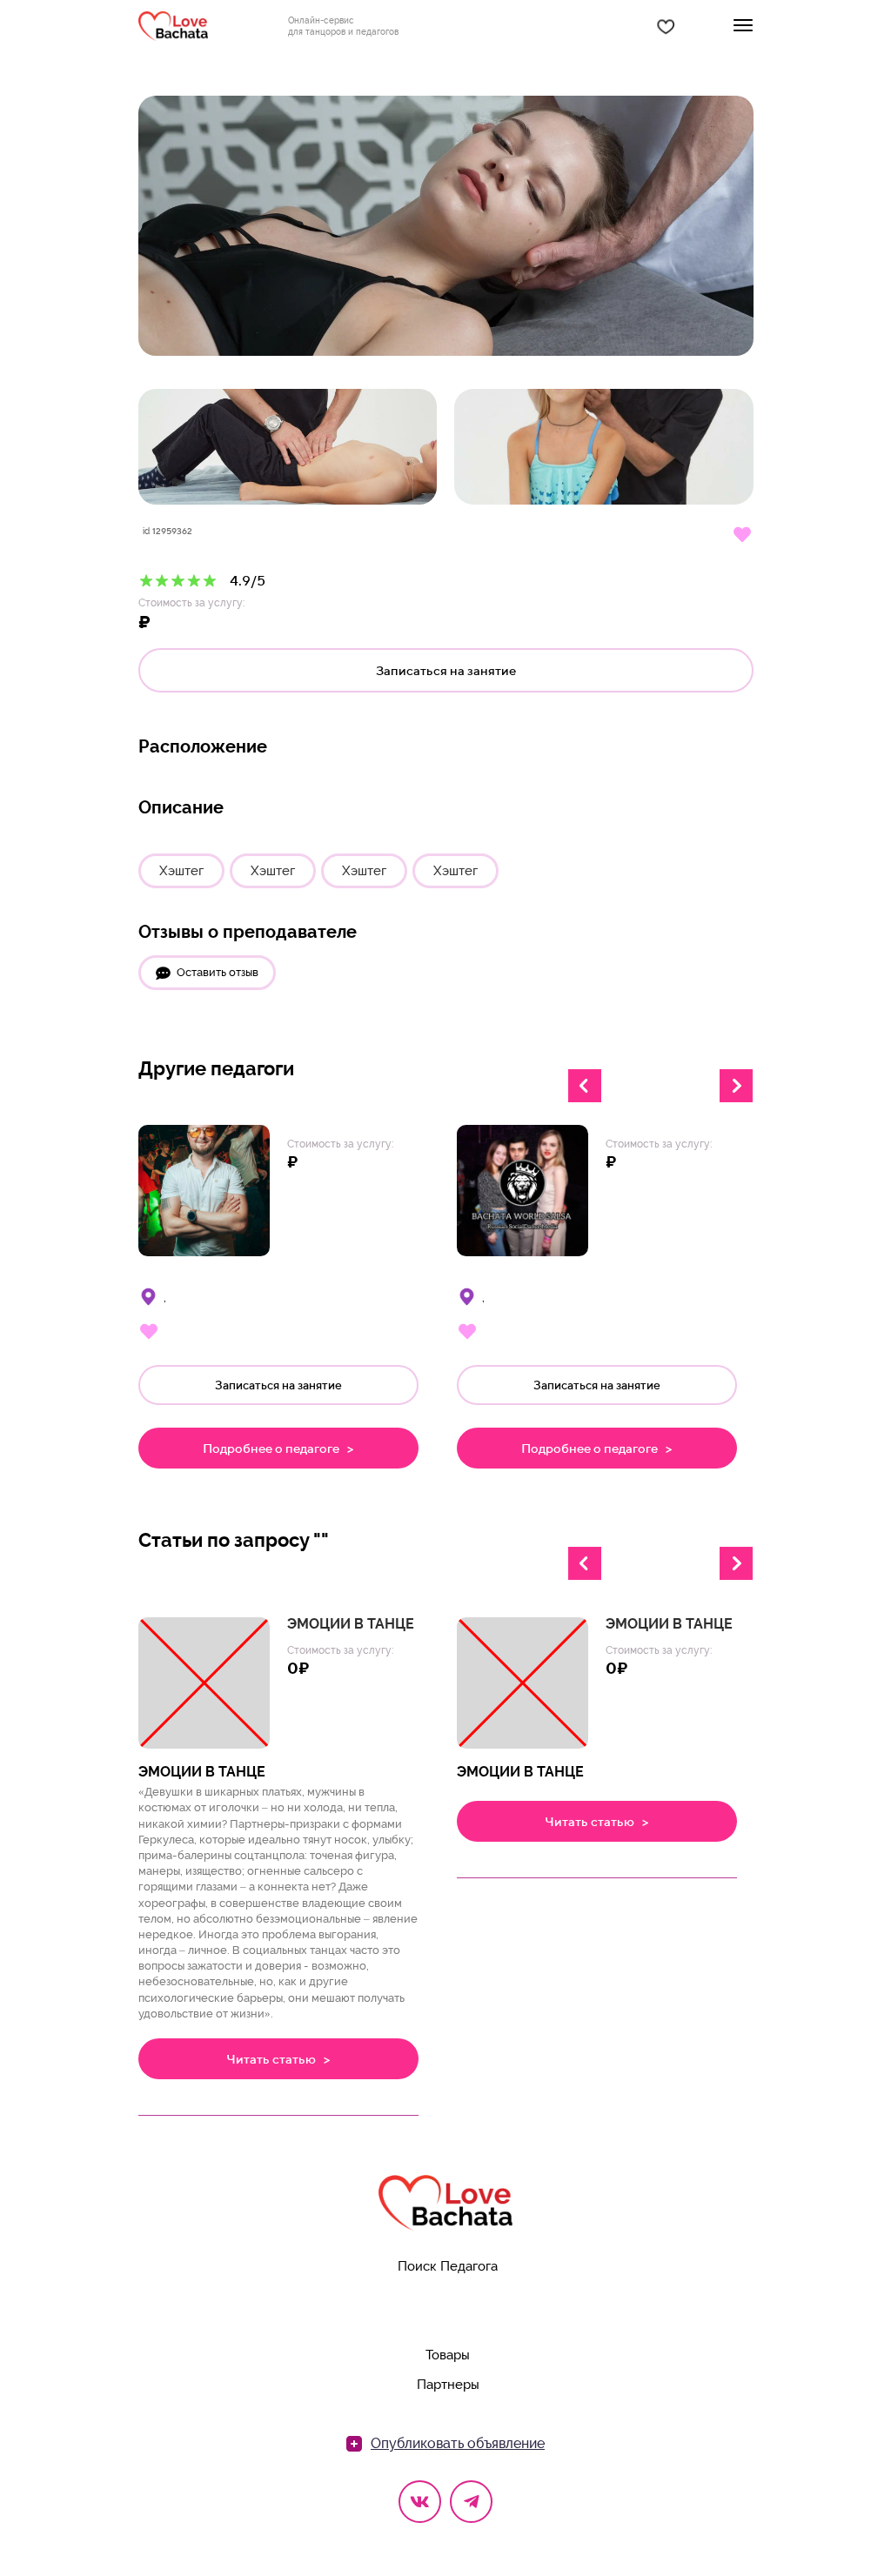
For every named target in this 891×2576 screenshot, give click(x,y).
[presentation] (585, 1086)
